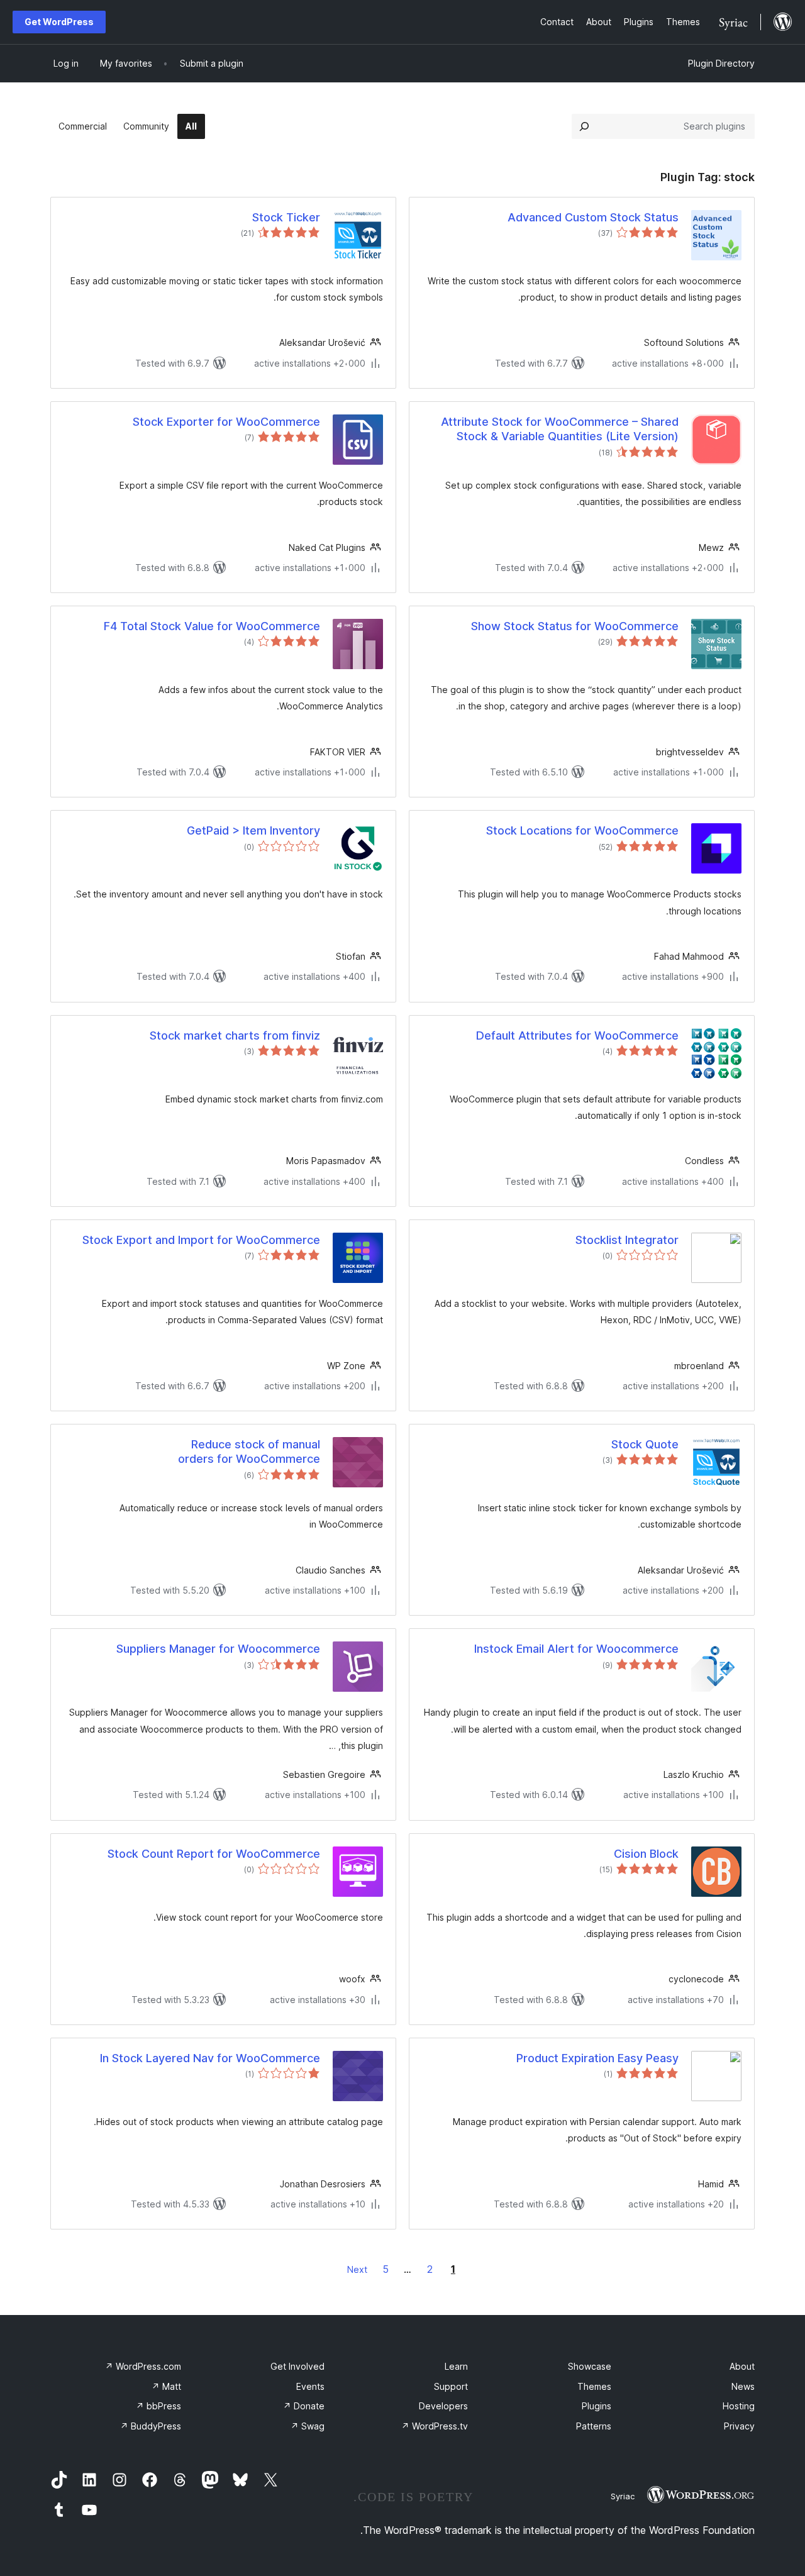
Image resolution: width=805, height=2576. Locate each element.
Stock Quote (645, 1444)
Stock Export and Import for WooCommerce (201, 1240)
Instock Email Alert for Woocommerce (576, 1649)
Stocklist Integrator (627, 1240)
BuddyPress (151, 2426)
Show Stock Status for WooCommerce (575, 626)
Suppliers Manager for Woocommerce (218, 1649)
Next (357, 2269)
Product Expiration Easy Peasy (597, 2058)
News (743, 2386)
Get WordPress (59, 22)
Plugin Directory (721, 63)
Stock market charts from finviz (235, 1035)
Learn (456, 2366)
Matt (166, 2386)
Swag (308, 2426)
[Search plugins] (584, 126)
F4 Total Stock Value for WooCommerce (212, 626)
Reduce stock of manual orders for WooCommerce (249, 1452)
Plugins (597, 2406)
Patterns (594, 2426)
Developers (443, 2406)
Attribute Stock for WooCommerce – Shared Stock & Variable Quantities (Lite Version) (560, 429)
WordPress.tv (435, 2426)
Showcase (590, 2366)
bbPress (158, 2406)
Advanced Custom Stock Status (593, 217)
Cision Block (646, 1854)
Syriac (623, 2496)
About (742, 2366)
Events (310, 2386)
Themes (594, 2386)
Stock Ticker (286, 217)
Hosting (739, 2406)
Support (451, 2386)
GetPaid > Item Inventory (253, 830)
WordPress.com (143, 2366)
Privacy (739, 2426)
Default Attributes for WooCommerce (577, 1035)
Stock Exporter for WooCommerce (226, 422)
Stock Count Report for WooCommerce (214, 1854)
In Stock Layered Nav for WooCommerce (210, 2058)
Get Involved (297, 2366)
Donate (304, 2406)
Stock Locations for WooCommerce (582, 830)
